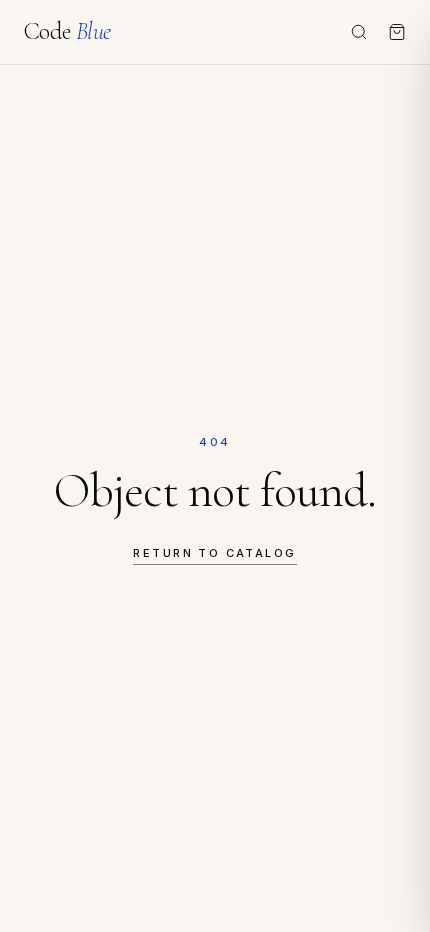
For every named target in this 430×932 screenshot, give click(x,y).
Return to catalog (214, 553)
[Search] (359, 32)
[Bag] (397, 32)
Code (67, 32)
